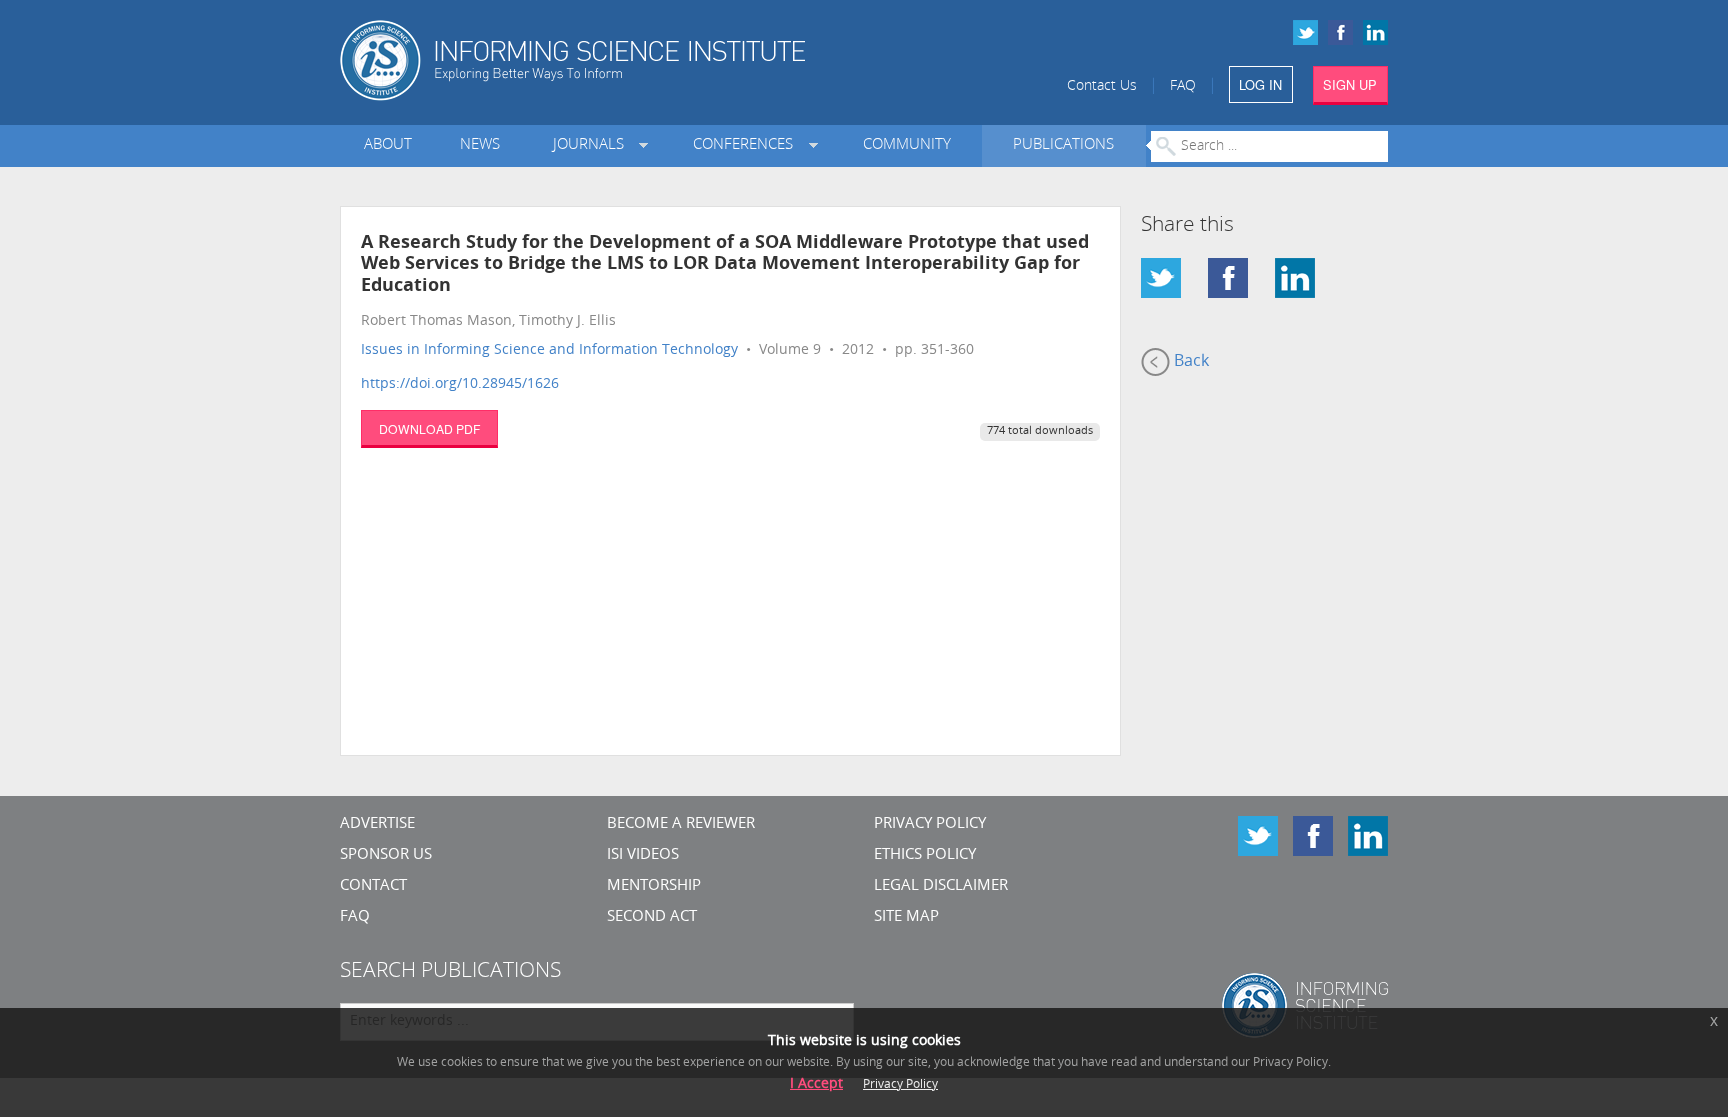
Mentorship (654, 886)
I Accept (816, 1084)
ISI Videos (643, 855)
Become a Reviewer (681, 824)
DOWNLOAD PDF (429, 428)
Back (1189, 362)
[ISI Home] (641, 60)
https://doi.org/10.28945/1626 (460, 384)
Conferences (747, 145)
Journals (592, 145)
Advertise (377, 824)
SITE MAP (906, 917)
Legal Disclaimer (941, 886)
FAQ (1183, 86)
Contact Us (1102, 86)
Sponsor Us (386, 855)
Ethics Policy (925, 855)
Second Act (652, 917)
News (480, 145)
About (388, 145)
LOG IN (1260, 84)
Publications (1063, 145)
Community (907, 145)
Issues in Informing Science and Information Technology (549, 350)
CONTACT (373, 886)
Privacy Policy (930, 824)
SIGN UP (1350, 84)
